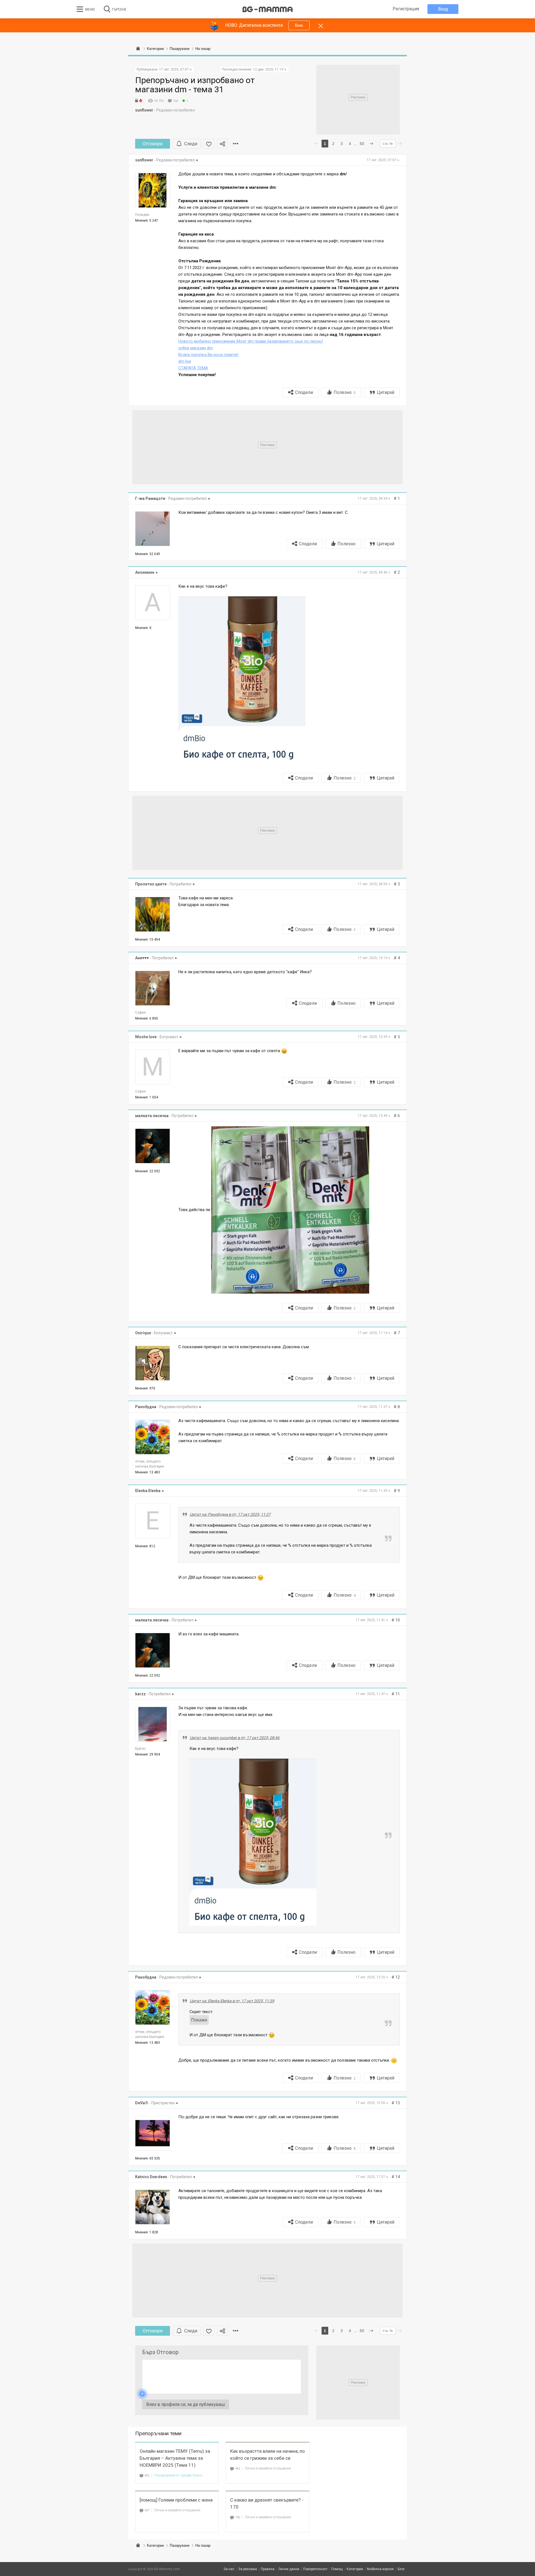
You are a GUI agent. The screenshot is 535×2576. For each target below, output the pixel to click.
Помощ (337, 2569)
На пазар (203, 2545)
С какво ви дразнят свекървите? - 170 (267, 2503)
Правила (268, 2569)
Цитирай (386, 392)
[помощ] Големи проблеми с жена (176, 2500)
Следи (191, 144)
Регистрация (406, 9)
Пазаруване (180, 2545)
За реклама (248, 2569)
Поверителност (315, 2569)
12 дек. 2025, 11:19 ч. (270, 69)
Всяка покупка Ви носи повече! (208, 355)
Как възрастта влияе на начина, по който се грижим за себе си (267, 2455)
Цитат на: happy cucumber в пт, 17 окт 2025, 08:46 (235, 1738)
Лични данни (289, 2569)
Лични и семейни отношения (268, 2468)
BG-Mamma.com (167, 2569)
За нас (229, 2569)
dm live (185, 361)
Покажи (199, 2020)
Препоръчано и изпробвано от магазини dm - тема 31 (195, 85)
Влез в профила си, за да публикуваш (186, 2404)
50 (362, 144)
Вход (443, 9)
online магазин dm (196, 348)
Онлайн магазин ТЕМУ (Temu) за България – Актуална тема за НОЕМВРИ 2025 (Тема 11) (175, 2458)
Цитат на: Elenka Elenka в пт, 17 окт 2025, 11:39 (232, 2001)
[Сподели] (222, 144)
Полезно (345, 392)
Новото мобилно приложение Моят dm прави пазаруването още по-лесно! (251, 341)
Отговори (153, 144)
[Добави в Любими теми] (209, 144)
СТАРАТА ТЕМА (193, 368)
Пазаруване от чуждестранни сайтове (180, 2475)
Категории (155, 2545)
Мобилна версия (380, 2569)
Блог (401, 2569)
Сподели (304, 392)
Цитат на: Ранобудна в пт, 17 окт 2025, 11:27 (230, 1514)
